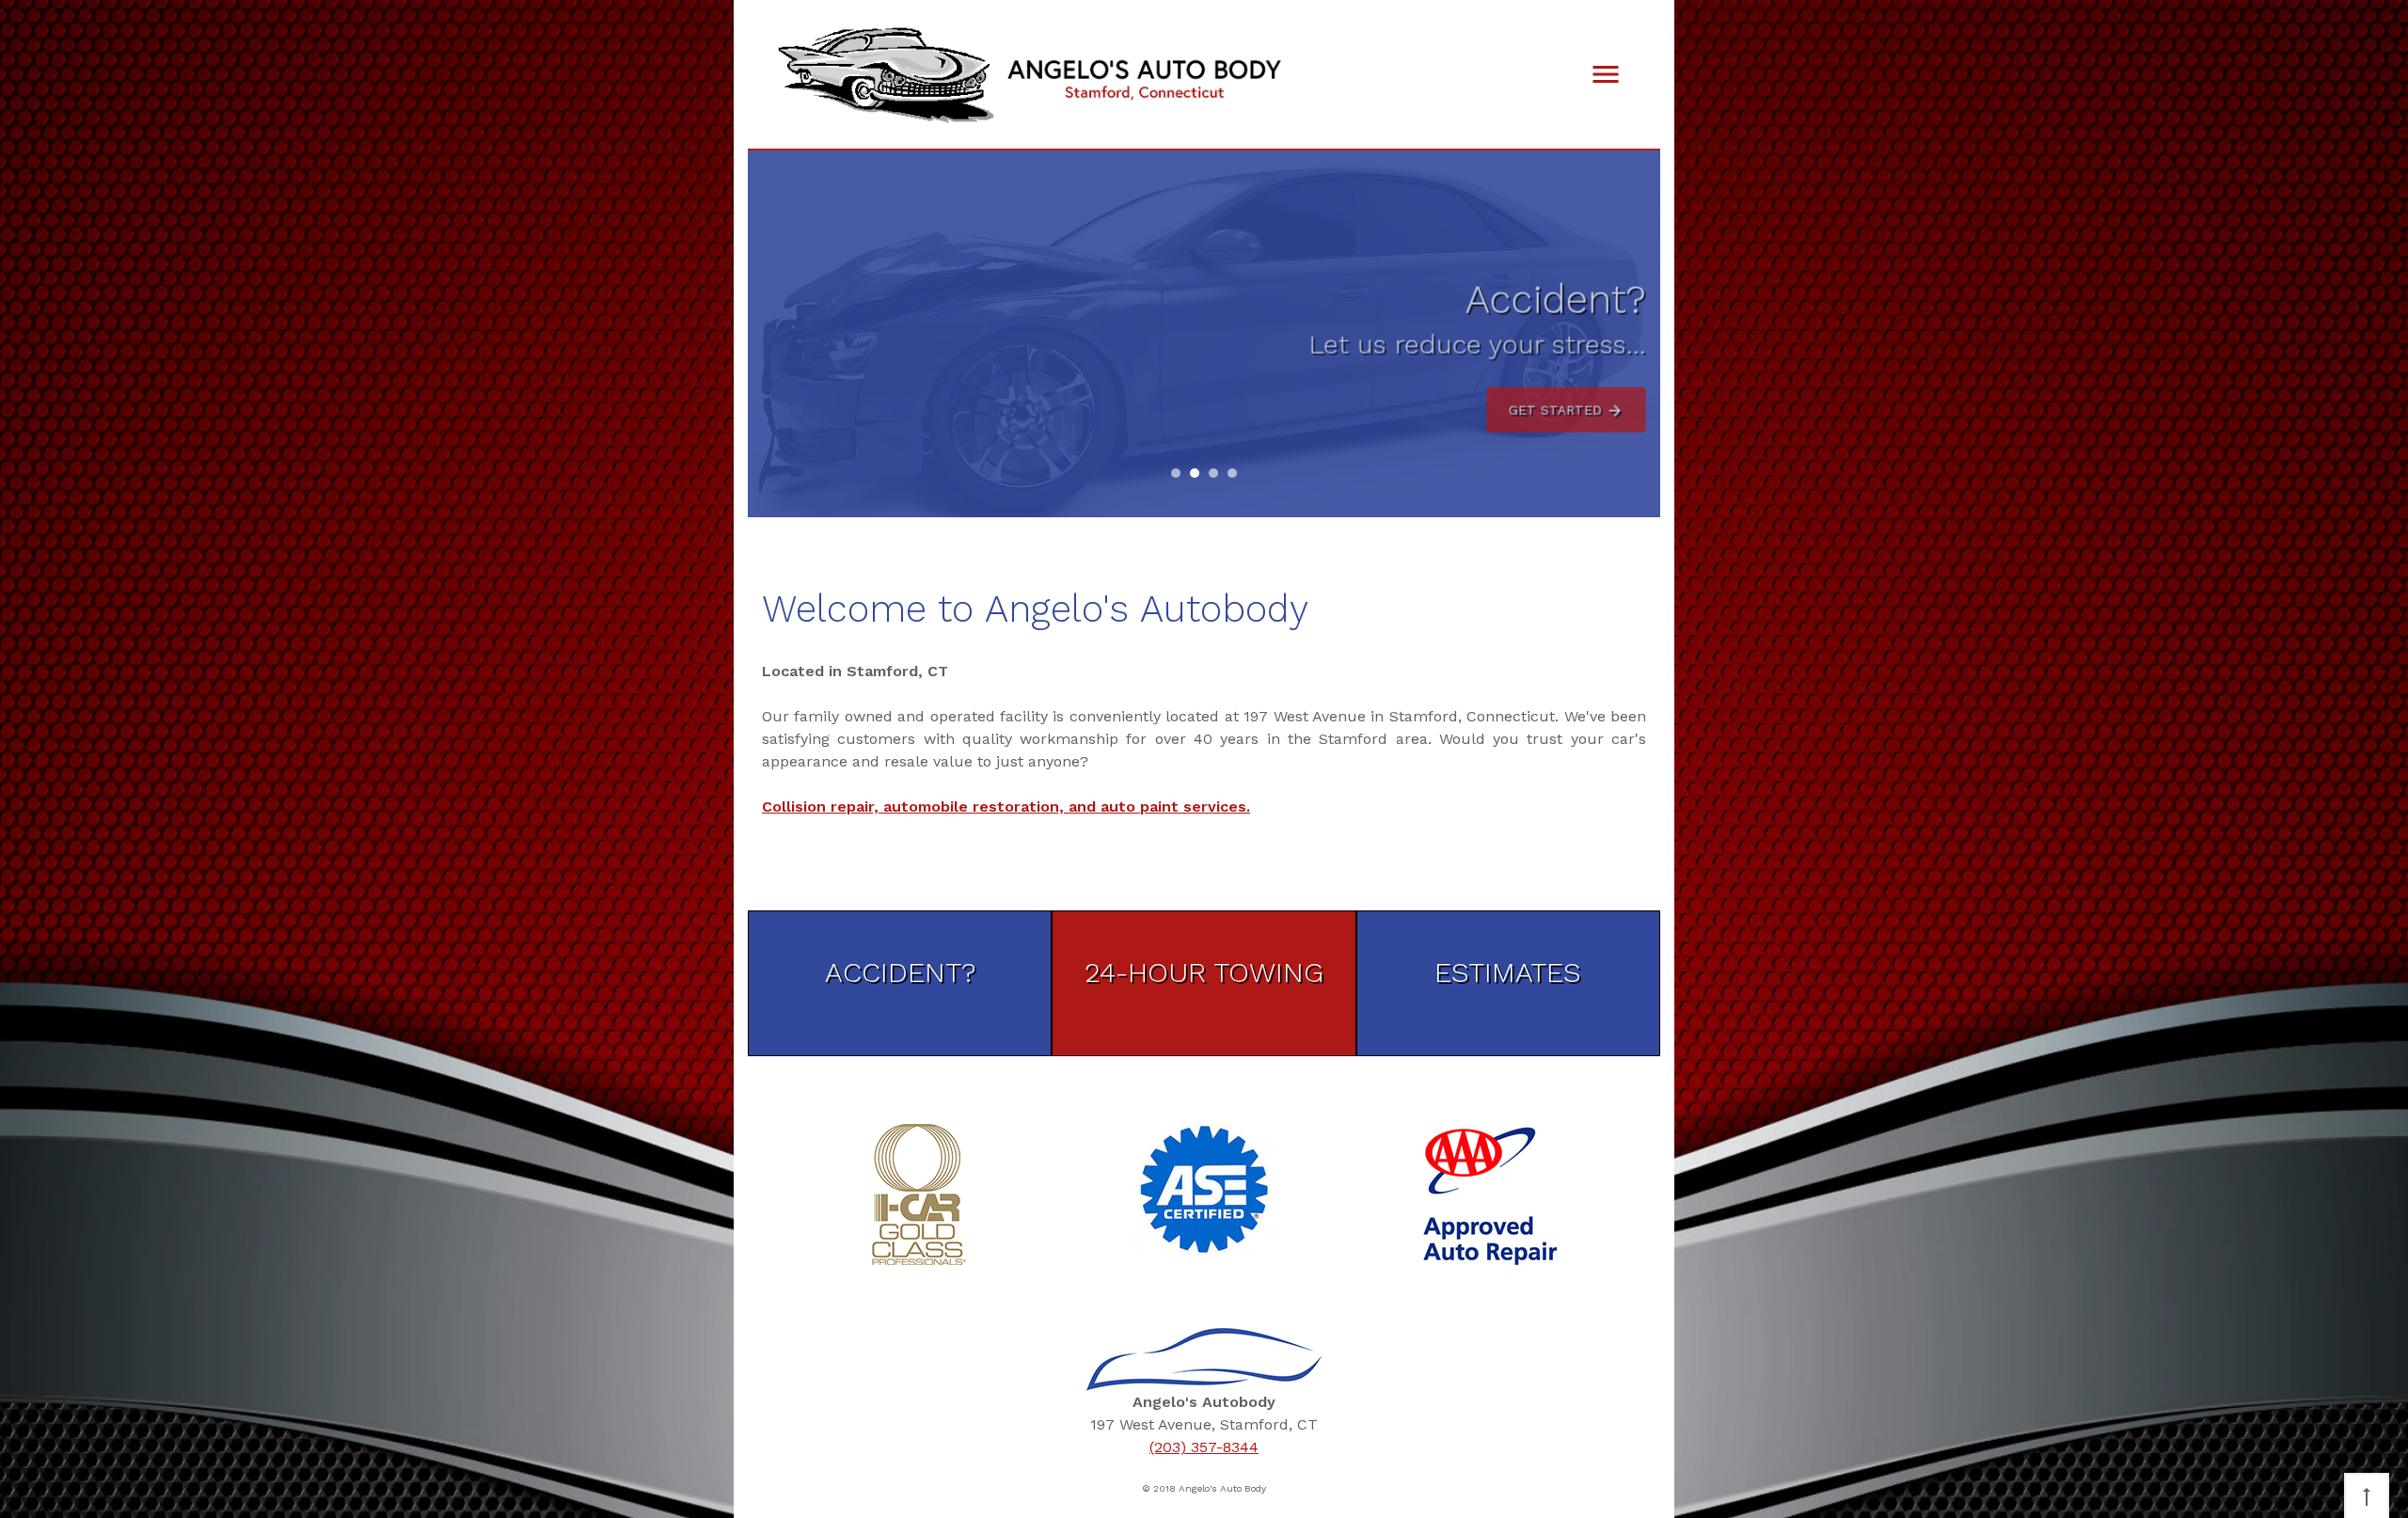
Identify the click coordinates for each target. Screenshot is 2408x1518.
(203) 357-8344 (1204, 1447)
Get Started (1558, 398)
